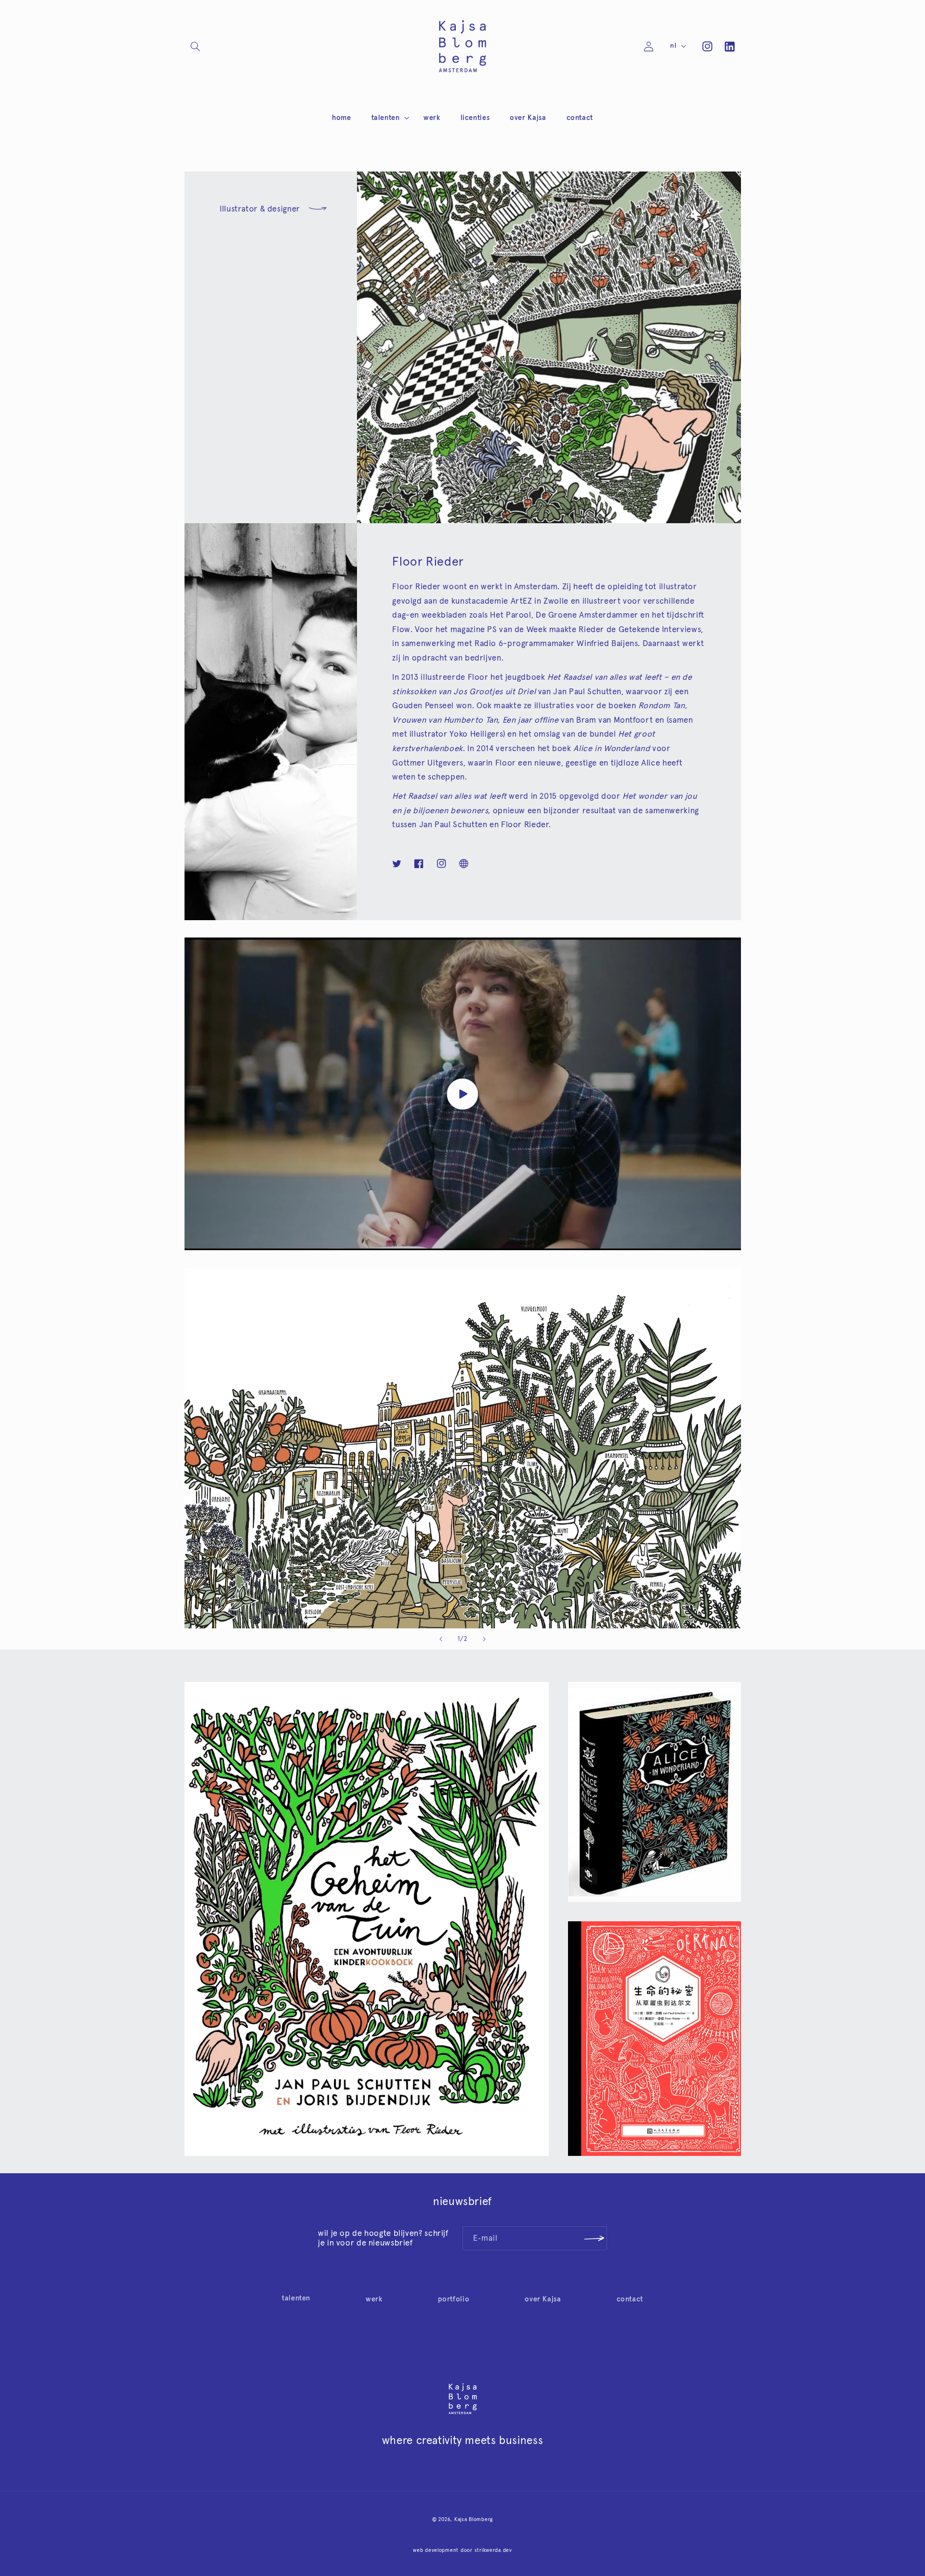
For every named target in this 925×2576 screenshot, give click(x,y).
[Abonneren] (594, 2238)
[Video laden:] (463, 1094)
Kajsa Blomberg (474, 2519)
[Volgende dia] (484, 1639)
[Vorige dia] (441, 1639)
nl (673, 46)
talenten (296, 2298)
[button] (196, 46)
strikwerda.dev (493, 2550)
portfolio (454, 2299)
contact (630, 2299)
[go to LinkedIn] (729, 46)
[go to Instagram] (707, 46)
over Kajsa (543, 2299)
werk (374, 2299)
